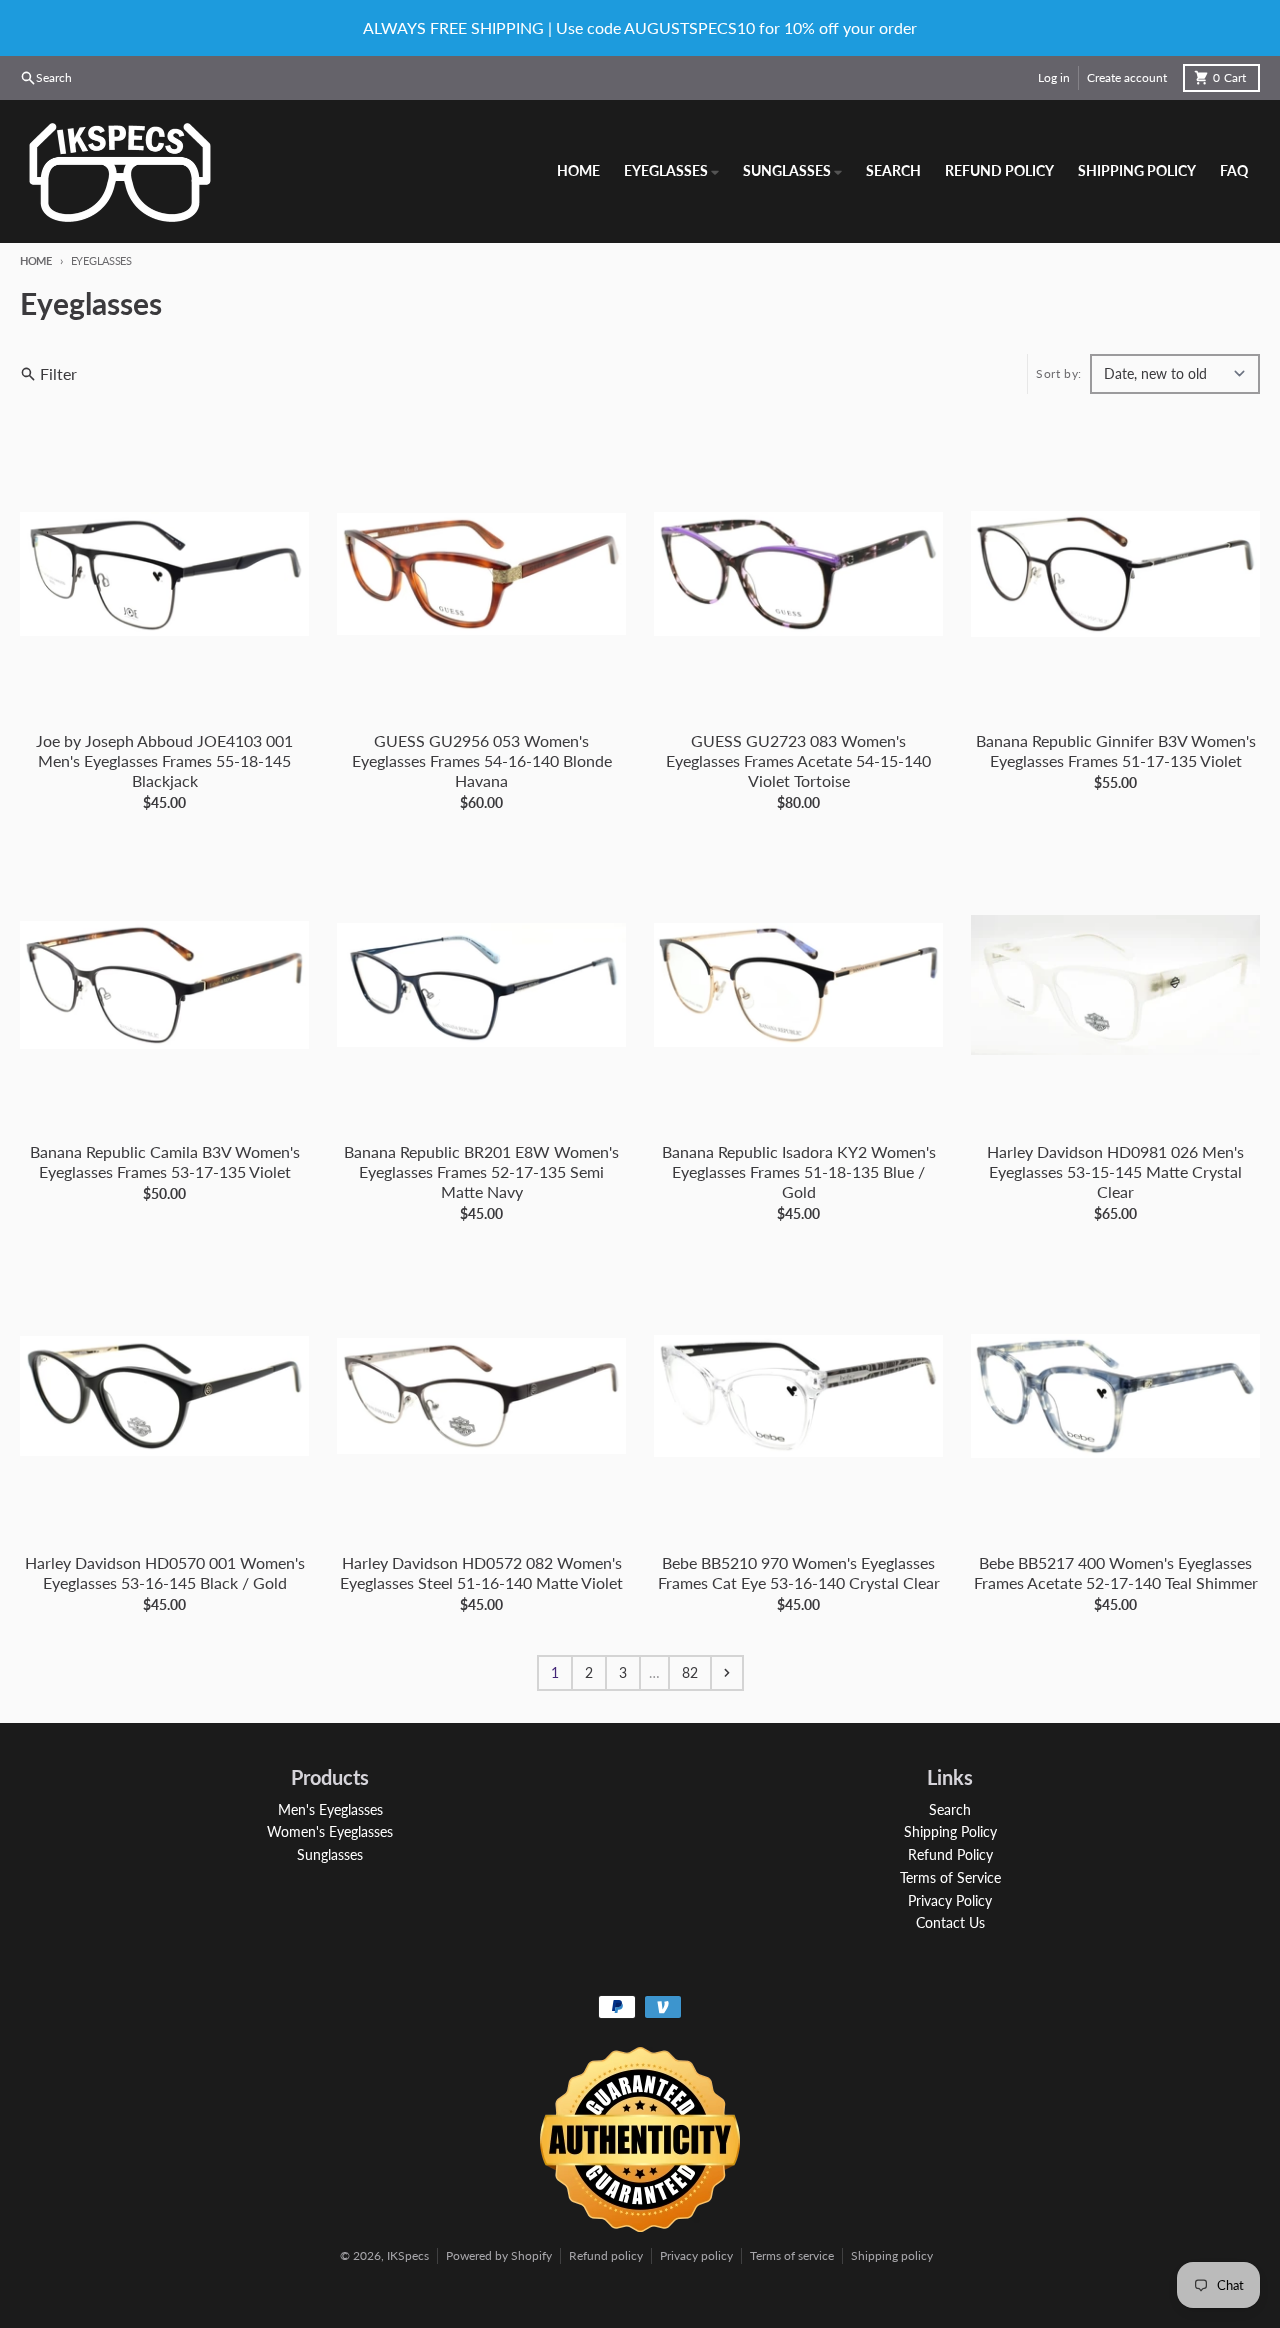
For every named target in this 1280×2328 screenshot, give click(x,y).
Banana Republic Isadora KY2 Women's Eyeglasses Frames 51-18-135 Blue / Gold (799, 1171)
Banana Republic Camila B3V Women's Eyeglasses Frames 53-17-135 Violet (165, 1161)
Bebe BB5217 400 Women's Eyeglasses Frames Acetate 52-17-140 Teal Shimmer (1116, 1572)
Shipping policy (892, 2255)
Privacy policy (696, 2255)
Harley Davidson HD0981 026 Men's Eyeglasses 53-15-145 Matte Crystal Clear (1115, 1171)
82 (690, 1672)
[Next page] (727, 1673)
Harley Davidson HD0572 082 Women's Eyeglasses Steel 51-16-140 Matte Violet (481, 1572)
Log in (1054, 77)
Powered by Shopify (499, 2255)
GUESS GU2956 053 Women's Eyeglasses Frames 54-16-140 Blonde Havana (482, 760)
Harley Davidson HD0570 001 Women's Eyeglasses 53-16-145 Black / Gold (165, 1572)
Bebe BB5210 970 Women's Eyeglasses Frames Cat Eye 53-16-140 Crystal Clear (799, 1572)
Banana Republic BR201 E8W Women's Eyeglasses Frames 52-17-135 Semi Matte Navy (481, 1171)
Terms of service (792, 2255)
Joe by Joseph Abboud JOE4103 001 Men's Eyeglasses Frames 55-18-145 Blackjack (164, 760)
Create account (1127, 77)
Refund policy (606, 2255)
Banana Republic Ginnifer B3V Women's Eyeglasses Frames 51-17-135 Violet (1116, 750)
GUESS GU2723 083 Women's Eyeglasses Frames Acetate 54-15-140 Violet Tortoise (798, 760)
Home (36, 260)
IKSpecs (408, 2255)
